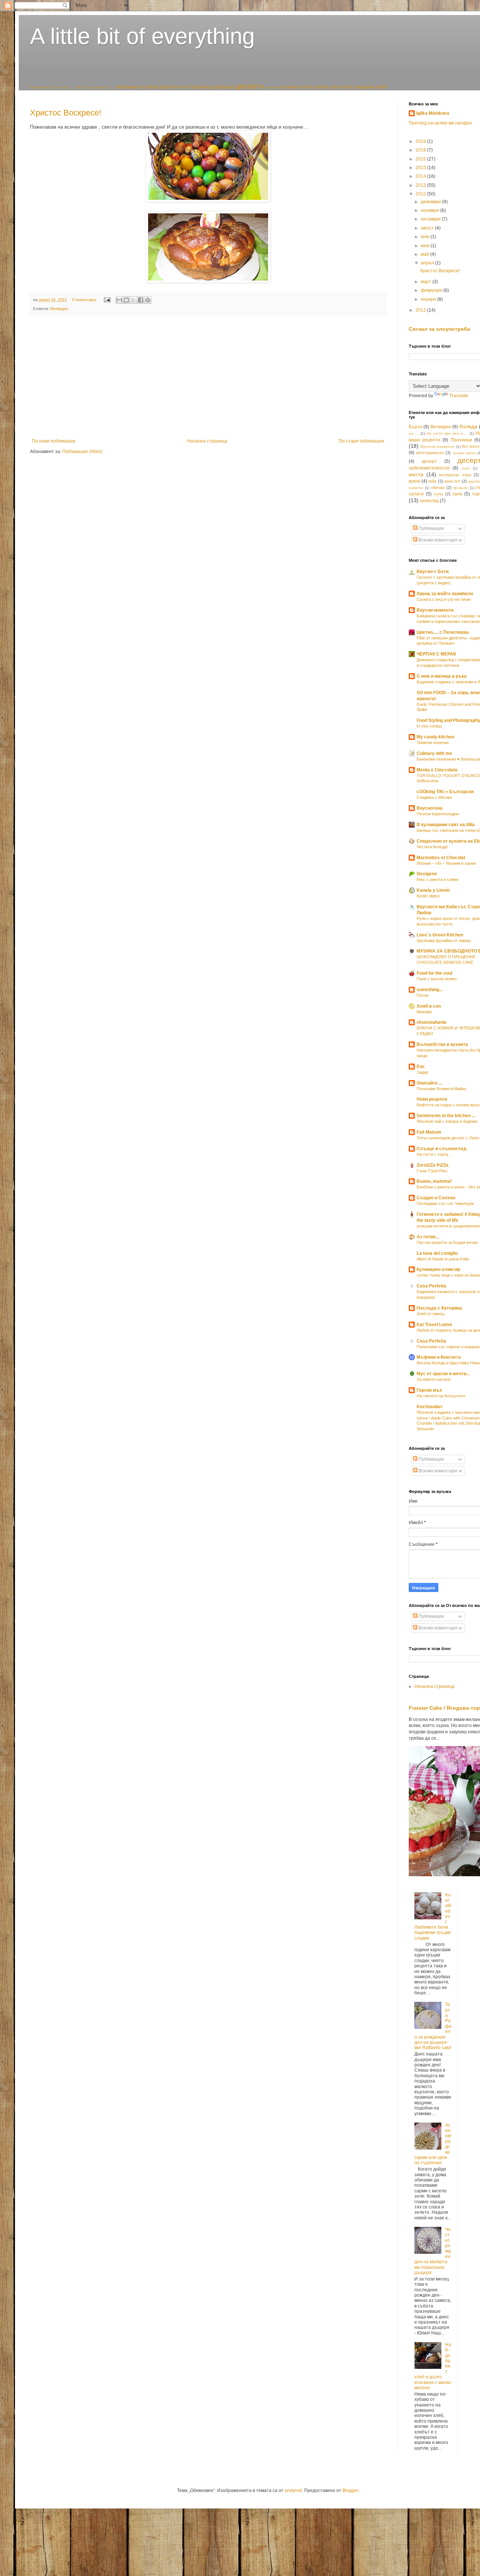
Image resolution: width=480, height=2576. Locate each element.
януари (429, 299)
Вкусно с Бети (433, 572)
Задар (422, 1072)
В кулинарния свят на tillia (446, 825)
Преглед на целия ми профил (440, 123)
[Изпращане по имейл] (119, 300)
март (427, 282)
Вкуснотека (430, 808)
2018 (421, 150)
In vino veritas (429, 726)
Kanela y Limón (433, 890)
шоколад (429, 501)
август (428, 228)
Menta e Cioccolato (437, 770)
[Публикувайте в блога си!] (126, 300)
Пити (184, 87)
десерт (429, 461)
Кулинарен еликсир (438, 1269)
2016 (421, 159)
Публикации (431, 528)
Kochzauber (430, 1407)
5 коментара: (85, 300)
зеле (466, 468)
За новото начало (433, 1379)
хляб (381, 87)
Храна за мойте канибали (445, 594)
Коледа (468, 426)
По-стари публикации (361, 441)
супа (438, 494)
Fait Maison (429, 1132)
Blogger (350, 2490)
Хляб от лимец (430, 1314)
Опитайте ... (429, 1083)
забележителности (429, 468)
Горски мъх (429, 1390)
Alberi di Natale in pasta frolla (443, 1259)
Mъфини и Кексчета (439, 1357)
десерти (250, 86)
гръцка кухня (464, 453)
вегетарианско (430, 453)
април (428, 263)
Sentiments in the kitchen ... (446, 1116)
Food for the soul (434, 973)
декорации (223, 87)
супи (334, 87)
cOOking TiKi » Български (445, 792)
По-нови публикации (54, 441)
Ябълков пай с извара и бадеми (447, 1121)
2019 (421, 141)
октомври (431, 219)
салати (321, 87)
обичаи (438, 488)
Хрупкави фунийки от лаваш (444, 941)
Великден (59, 309)
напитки (273, 87)
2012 (421, 194)
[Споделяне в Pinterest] (148, 300)
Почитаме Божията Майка (441, 1089)
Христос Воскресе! (66, 113)
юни (426, 246)
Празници (200, 87)
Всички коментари (437, 540)
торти (346, 87)
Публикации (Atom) (82, 452)
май (425, 254)
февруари (432, 290)
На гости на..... (61, 87)
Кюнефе (424, 1012)
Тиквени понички (433, 743)
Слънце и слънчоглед (442, 1149)
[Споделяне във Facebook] (141, 300)
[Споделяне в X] (133, 300)
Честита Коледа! (432, 847)
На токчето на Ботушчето (441, 1396)
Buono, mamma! (434, 1181)
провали (460, 488)
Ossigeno (427, 874)
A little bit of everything (142, 36)
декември (431, 202)
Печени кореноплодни (438, 814)
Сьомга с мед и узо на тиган (444, 599)
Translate (459, 396)
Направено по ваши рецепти (147, 87)
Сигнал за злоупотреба (439, 329)
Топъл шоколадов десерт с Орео (448, 1138)
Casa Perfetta (431, 1286)
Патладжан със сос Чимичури (445, 1203)
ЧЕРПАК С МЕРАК (436, 654)
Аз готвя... (428, 1237)
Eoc (421, 1067)
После (423, 995)
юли (426, 237)
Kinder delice (428, 896)
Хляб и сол (429, 1006)
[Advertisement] (208, 377)
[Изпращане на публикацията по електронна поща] (107, 300)
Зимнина (38, 87)
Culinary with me (434, 753)
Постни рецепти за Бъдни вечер (447, 1242)
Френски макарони (438, 446)
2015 (421, 168)
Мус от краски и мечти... (443, 1374)
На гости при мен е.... (95, 87)
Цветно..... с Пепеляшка (443, 632)
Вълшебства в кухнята (442, 1044)
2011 (421, 310)
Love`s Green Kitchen (440, 935)
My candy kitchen (435, 737)
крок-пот (452, 481)
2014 (421, 176)
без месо (470, 446)
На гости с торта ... (435, 1154)
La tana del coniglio (437, 1253)
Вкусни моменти (435, 610)
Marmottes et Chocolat (441, 858)
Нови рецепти (432, 1099)
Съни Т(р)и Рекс (432, 1171)
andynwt (293, 2490)
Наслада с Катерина (439, 1308)
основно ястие (296, 87)
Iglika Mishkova (433, 113)
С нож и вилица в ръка (442, 676)
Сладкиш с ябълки (434, 797)
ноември (430, 210)
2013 (421, 185)
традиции (364, 87)
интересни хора (455, 475)
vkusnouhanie (432, 1022)
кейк (432, 481)
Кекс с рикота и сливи (437, 879)
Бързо (415, 427)
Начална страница (207, 441)
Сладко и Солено (436, 1198)
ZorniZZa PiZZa (433, 1165)
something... (430, 990)
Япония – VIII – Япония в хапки (446, 863)
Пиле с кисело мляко (437, 979)
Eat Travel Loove (434, 1325)
